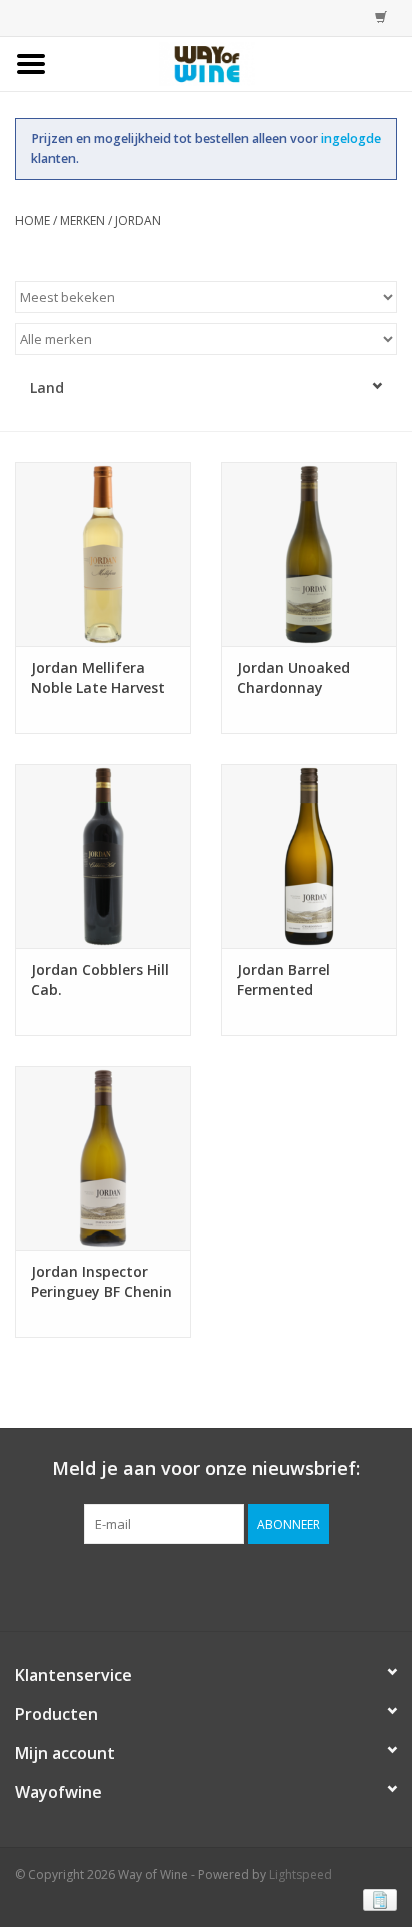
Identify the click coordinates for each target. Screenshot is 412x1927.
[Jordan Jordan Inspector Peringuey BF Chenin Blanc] (103, 1158)
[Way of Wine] (237, 62)
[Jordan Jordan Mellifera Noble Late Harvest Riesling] (103, 554)
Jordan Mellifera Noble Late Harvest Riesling (98, 678)
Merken (82, 220)
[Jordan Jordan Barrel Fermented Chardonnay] (309, 856)
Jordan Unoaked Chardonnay (293, 677)
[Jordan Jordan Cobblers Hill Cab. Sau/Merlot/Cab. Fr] (103, 856)
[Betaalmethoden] (376, 1899)
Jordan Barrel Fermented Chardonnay (283, 980)
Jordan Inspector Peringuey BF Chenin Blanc (101, 1282)
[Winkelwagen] (376, 17)
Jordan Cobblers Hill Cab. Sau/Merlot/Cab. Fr (100, 980)
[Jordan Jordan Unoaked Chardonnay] (309, 554)
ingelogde (351, 138)
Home (32, 220)
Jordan (138, 220)
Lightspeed (300, 1874)
